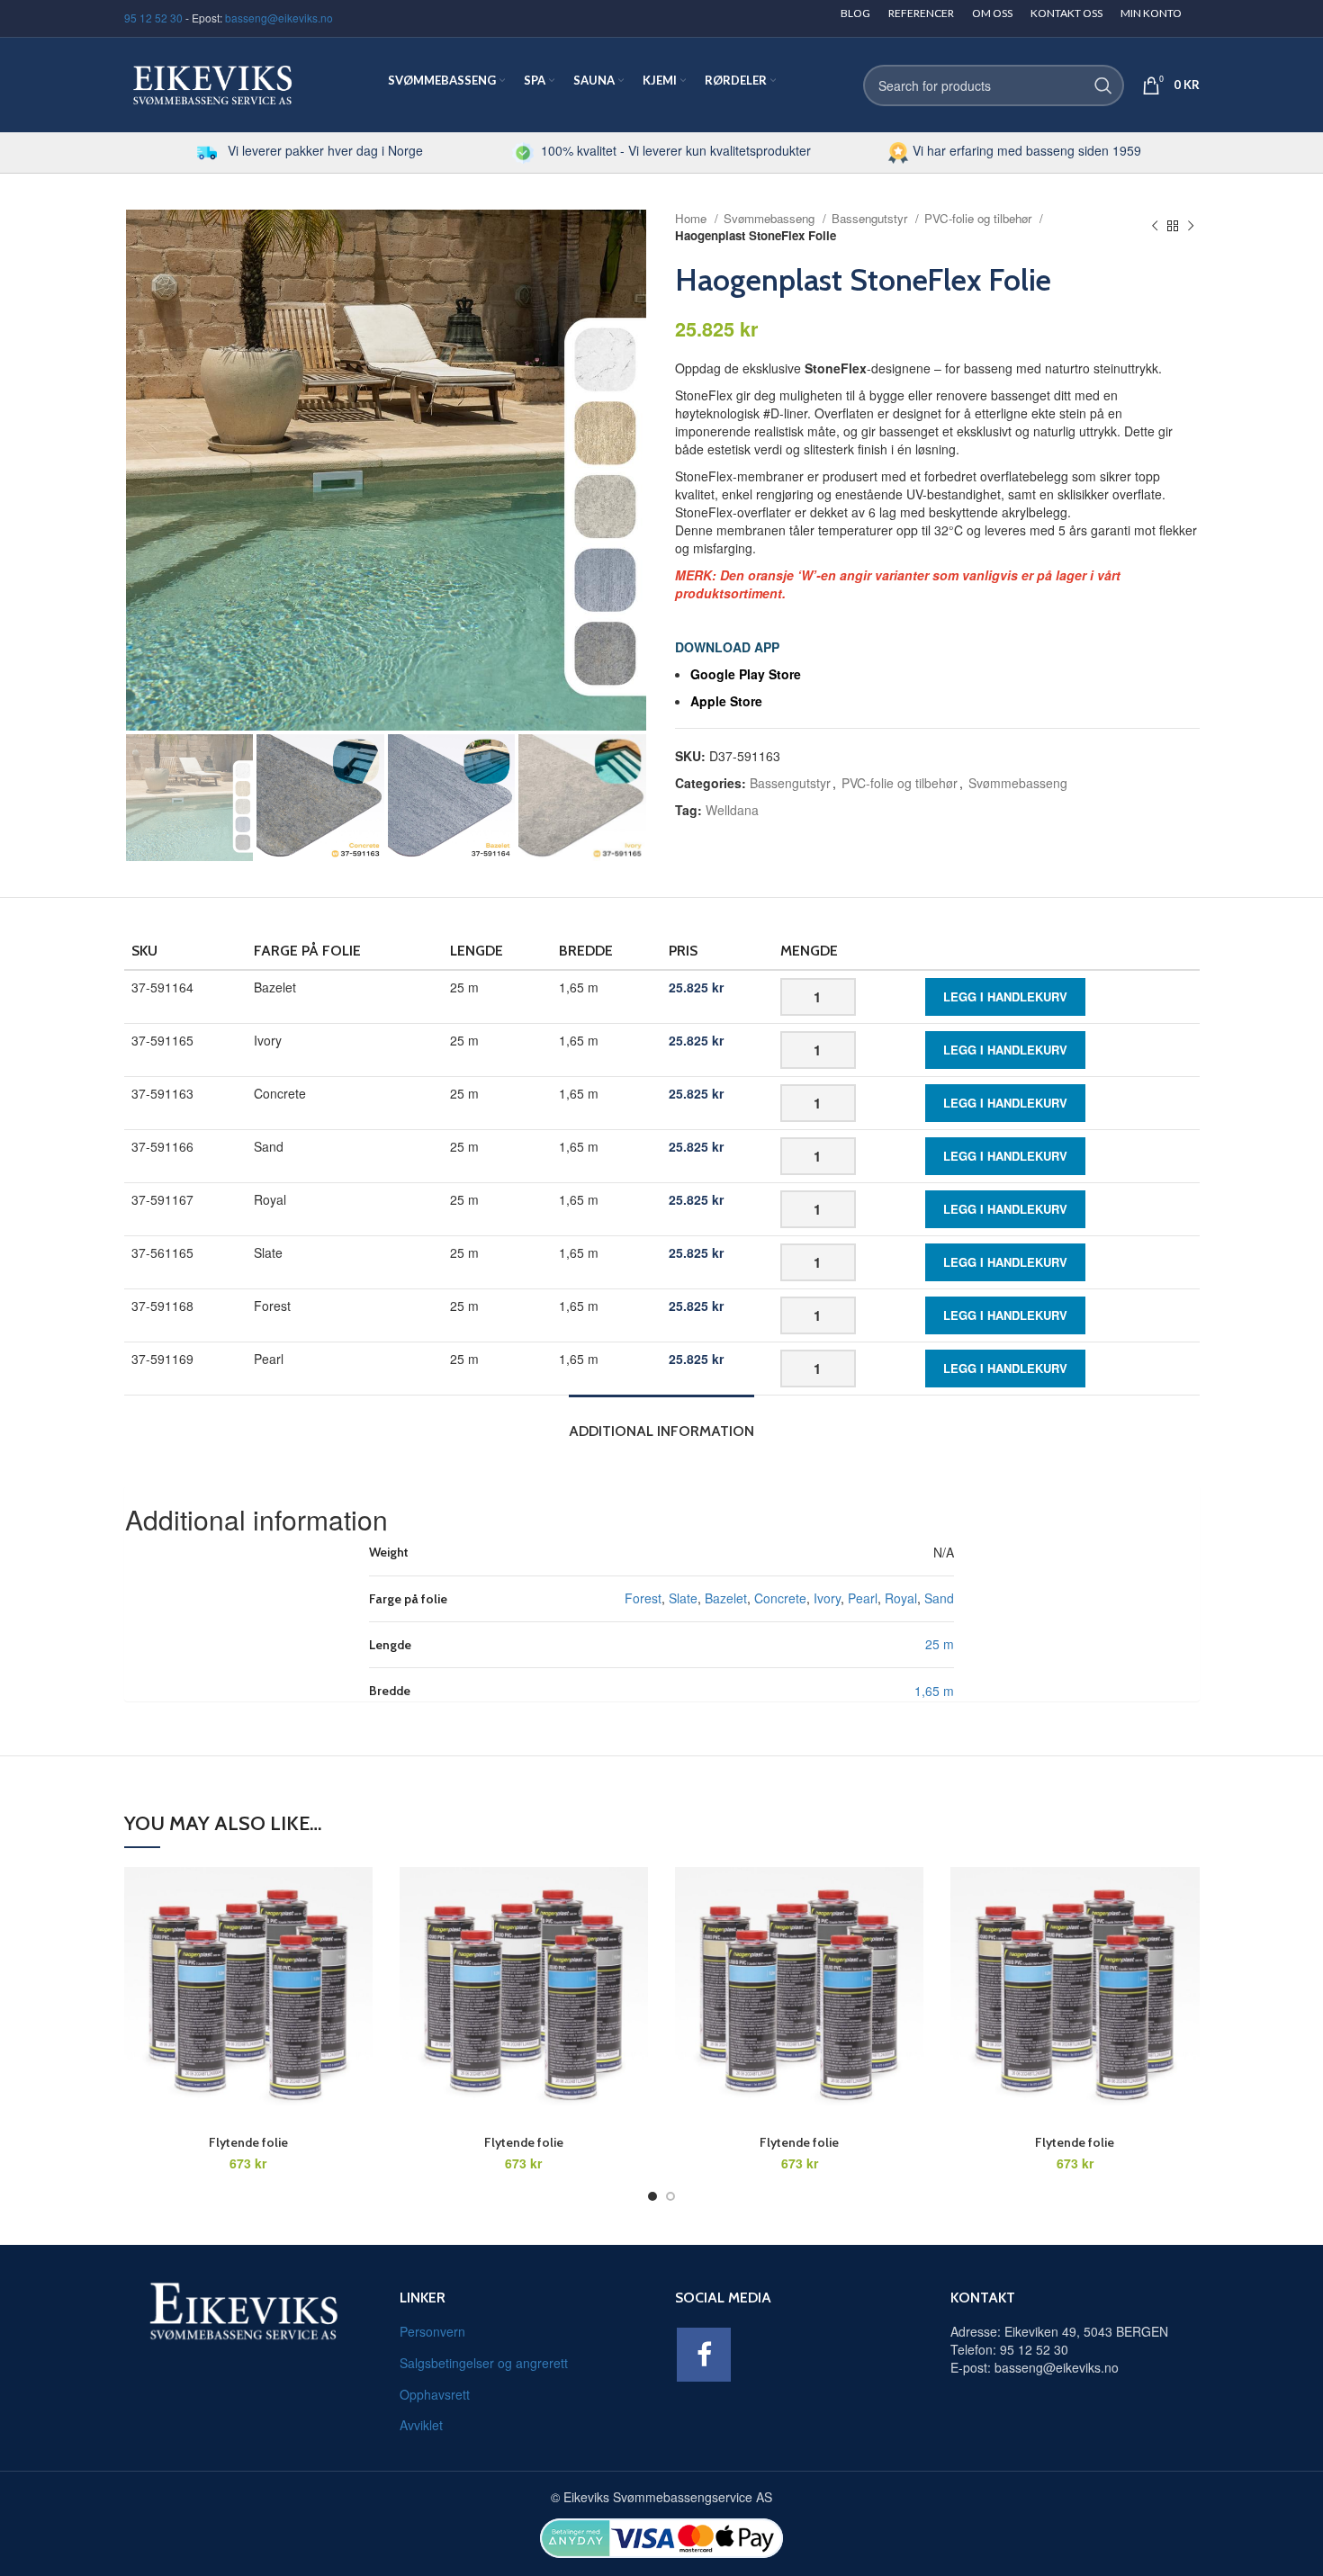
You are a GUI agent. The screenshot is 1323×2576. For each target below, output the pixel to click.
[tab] (661, 1422)
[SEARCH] (1103, 85)
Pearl (863, 1598)
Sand (939, 1598)
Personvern (432, 2331)
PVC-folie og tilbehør (980, 218)
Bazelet (726, 1598)
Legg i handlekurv (1005, 996)
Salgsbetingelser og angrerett (484, 2363)
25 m (940, 1644)
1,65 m (934, 1691)
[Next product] (1191, 227)
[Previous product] (1155, 227)
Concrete (780, 1598)
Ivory (827, 1598)
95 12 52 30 (153, 18)
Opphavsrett (435, 2394)
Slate (683, 1598)
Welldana (732, 810)
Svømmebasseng (771, 218)
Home (693, 218)
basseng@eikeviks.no (279, 18)
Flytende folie (248, 2142)
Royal (901, 1598)
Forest (643, 1598)
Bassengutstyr (871, 218)
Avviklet (421, 2425)
